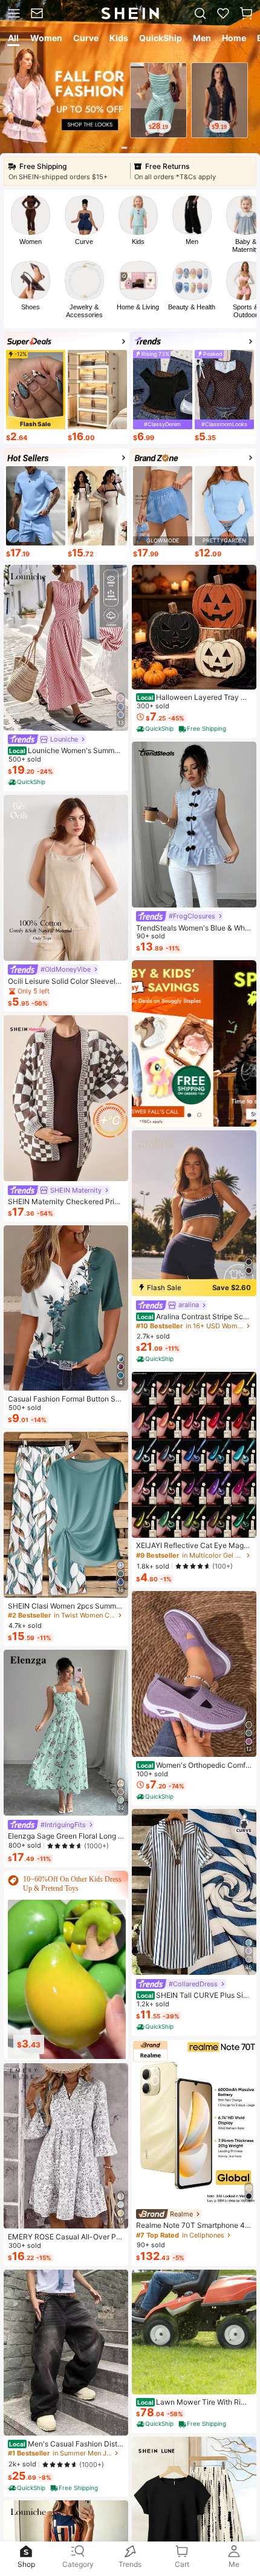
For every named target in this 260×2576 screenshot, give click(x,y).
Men (192, 242)
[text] (158, 127)
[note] (28, 782)
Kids (138, 242)
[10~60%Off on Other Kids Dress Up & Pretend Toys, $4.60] (67, 1960)
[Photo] (31, 215)
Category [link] (78, 2564)
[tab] (12, 40)
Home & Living (138, 307)
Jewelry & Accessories (84, 311)
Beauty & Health (192, 307)
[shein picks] (194, 1043)
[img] (194, 1288)
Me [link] (234, 2564)
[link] (39, 13)
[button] (246, 13)
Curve (84, 242)
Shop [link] (26, 2564)
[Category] (13, 13)
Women (31, 242)
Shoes (31, 307)
